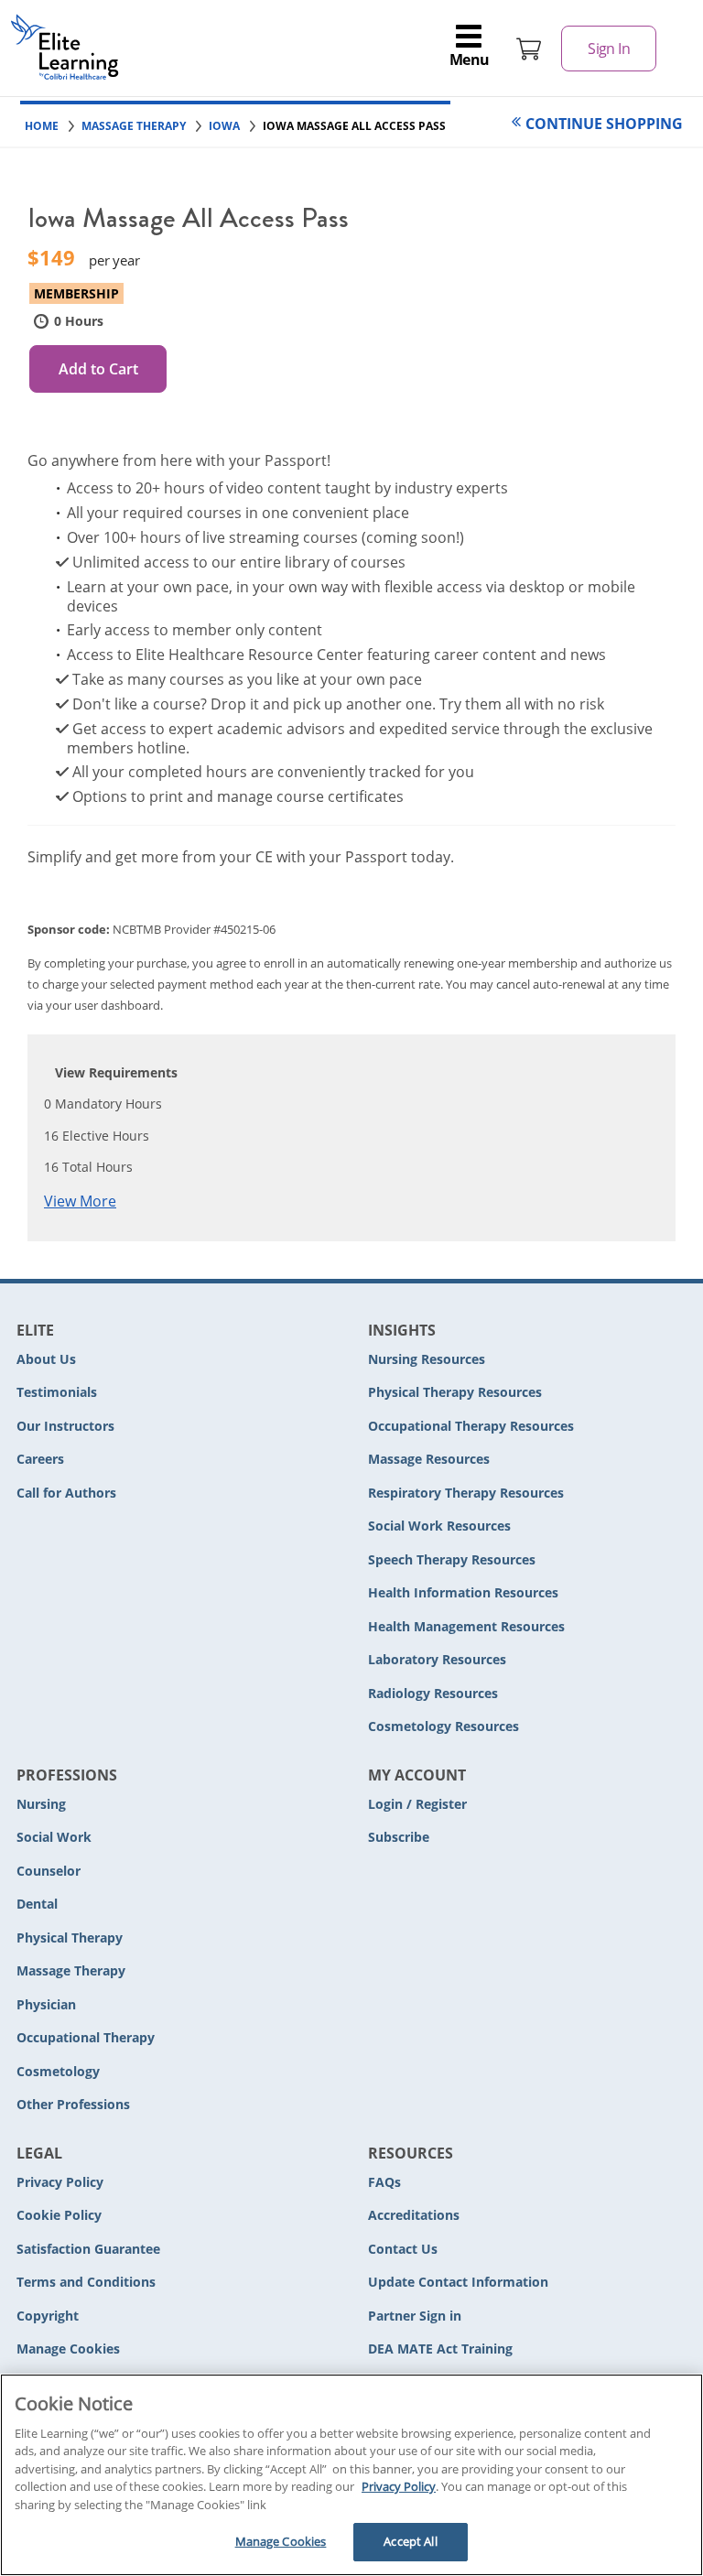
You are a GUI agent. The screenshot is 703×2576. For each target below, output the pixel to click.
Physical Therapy (70, 1937)
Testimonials (57, 1392)
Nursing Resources (427, 1359)
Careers (40, 1459)
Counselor (49, 1871)
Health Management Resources (466, 1626)
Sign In (609, 49)
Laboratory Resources (437, 1659)
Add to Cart (98, 369)
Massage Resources (429, 1459)
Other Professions (73, 2104)
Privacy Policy (60, 2182)
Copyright (48, 2316)
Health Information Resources (463, 1592)
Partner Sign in (415, 2316)
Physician (46, 2004)
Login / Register (417, 1804)
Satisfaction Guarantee (88, 2249)
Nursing (41, 1804)
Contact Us (403, 2249)
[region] (351, 2475)
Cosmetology (58, 2071)
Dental (37, 1904)
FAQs (384, 2182)
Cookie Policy (59, 2215)
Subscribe (399, 1837)
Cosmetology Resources (443, 1726)
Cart (529, 49)
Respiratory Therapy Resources (466, 1493)
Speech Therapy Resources (452, 1559)
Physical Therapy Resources (455, 1392)
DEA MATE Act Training (440, 2349)
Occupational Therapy (86, 2037)
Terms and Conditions (86, 2282)
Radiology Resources (433, 1693)
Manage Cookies (68, 2349)
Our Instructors (65, 1426)
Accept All (410, 2541)
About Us (46, 1359)
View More (80, 1201)
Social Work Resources (439, 1526)
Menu (470, 60)
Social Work (54, 1837)
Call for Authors (66, 1493)
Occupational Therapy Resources (471, 1426)
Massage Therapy (71, 1970)
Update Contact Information (458, 2282)
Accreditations (414, 2215)
